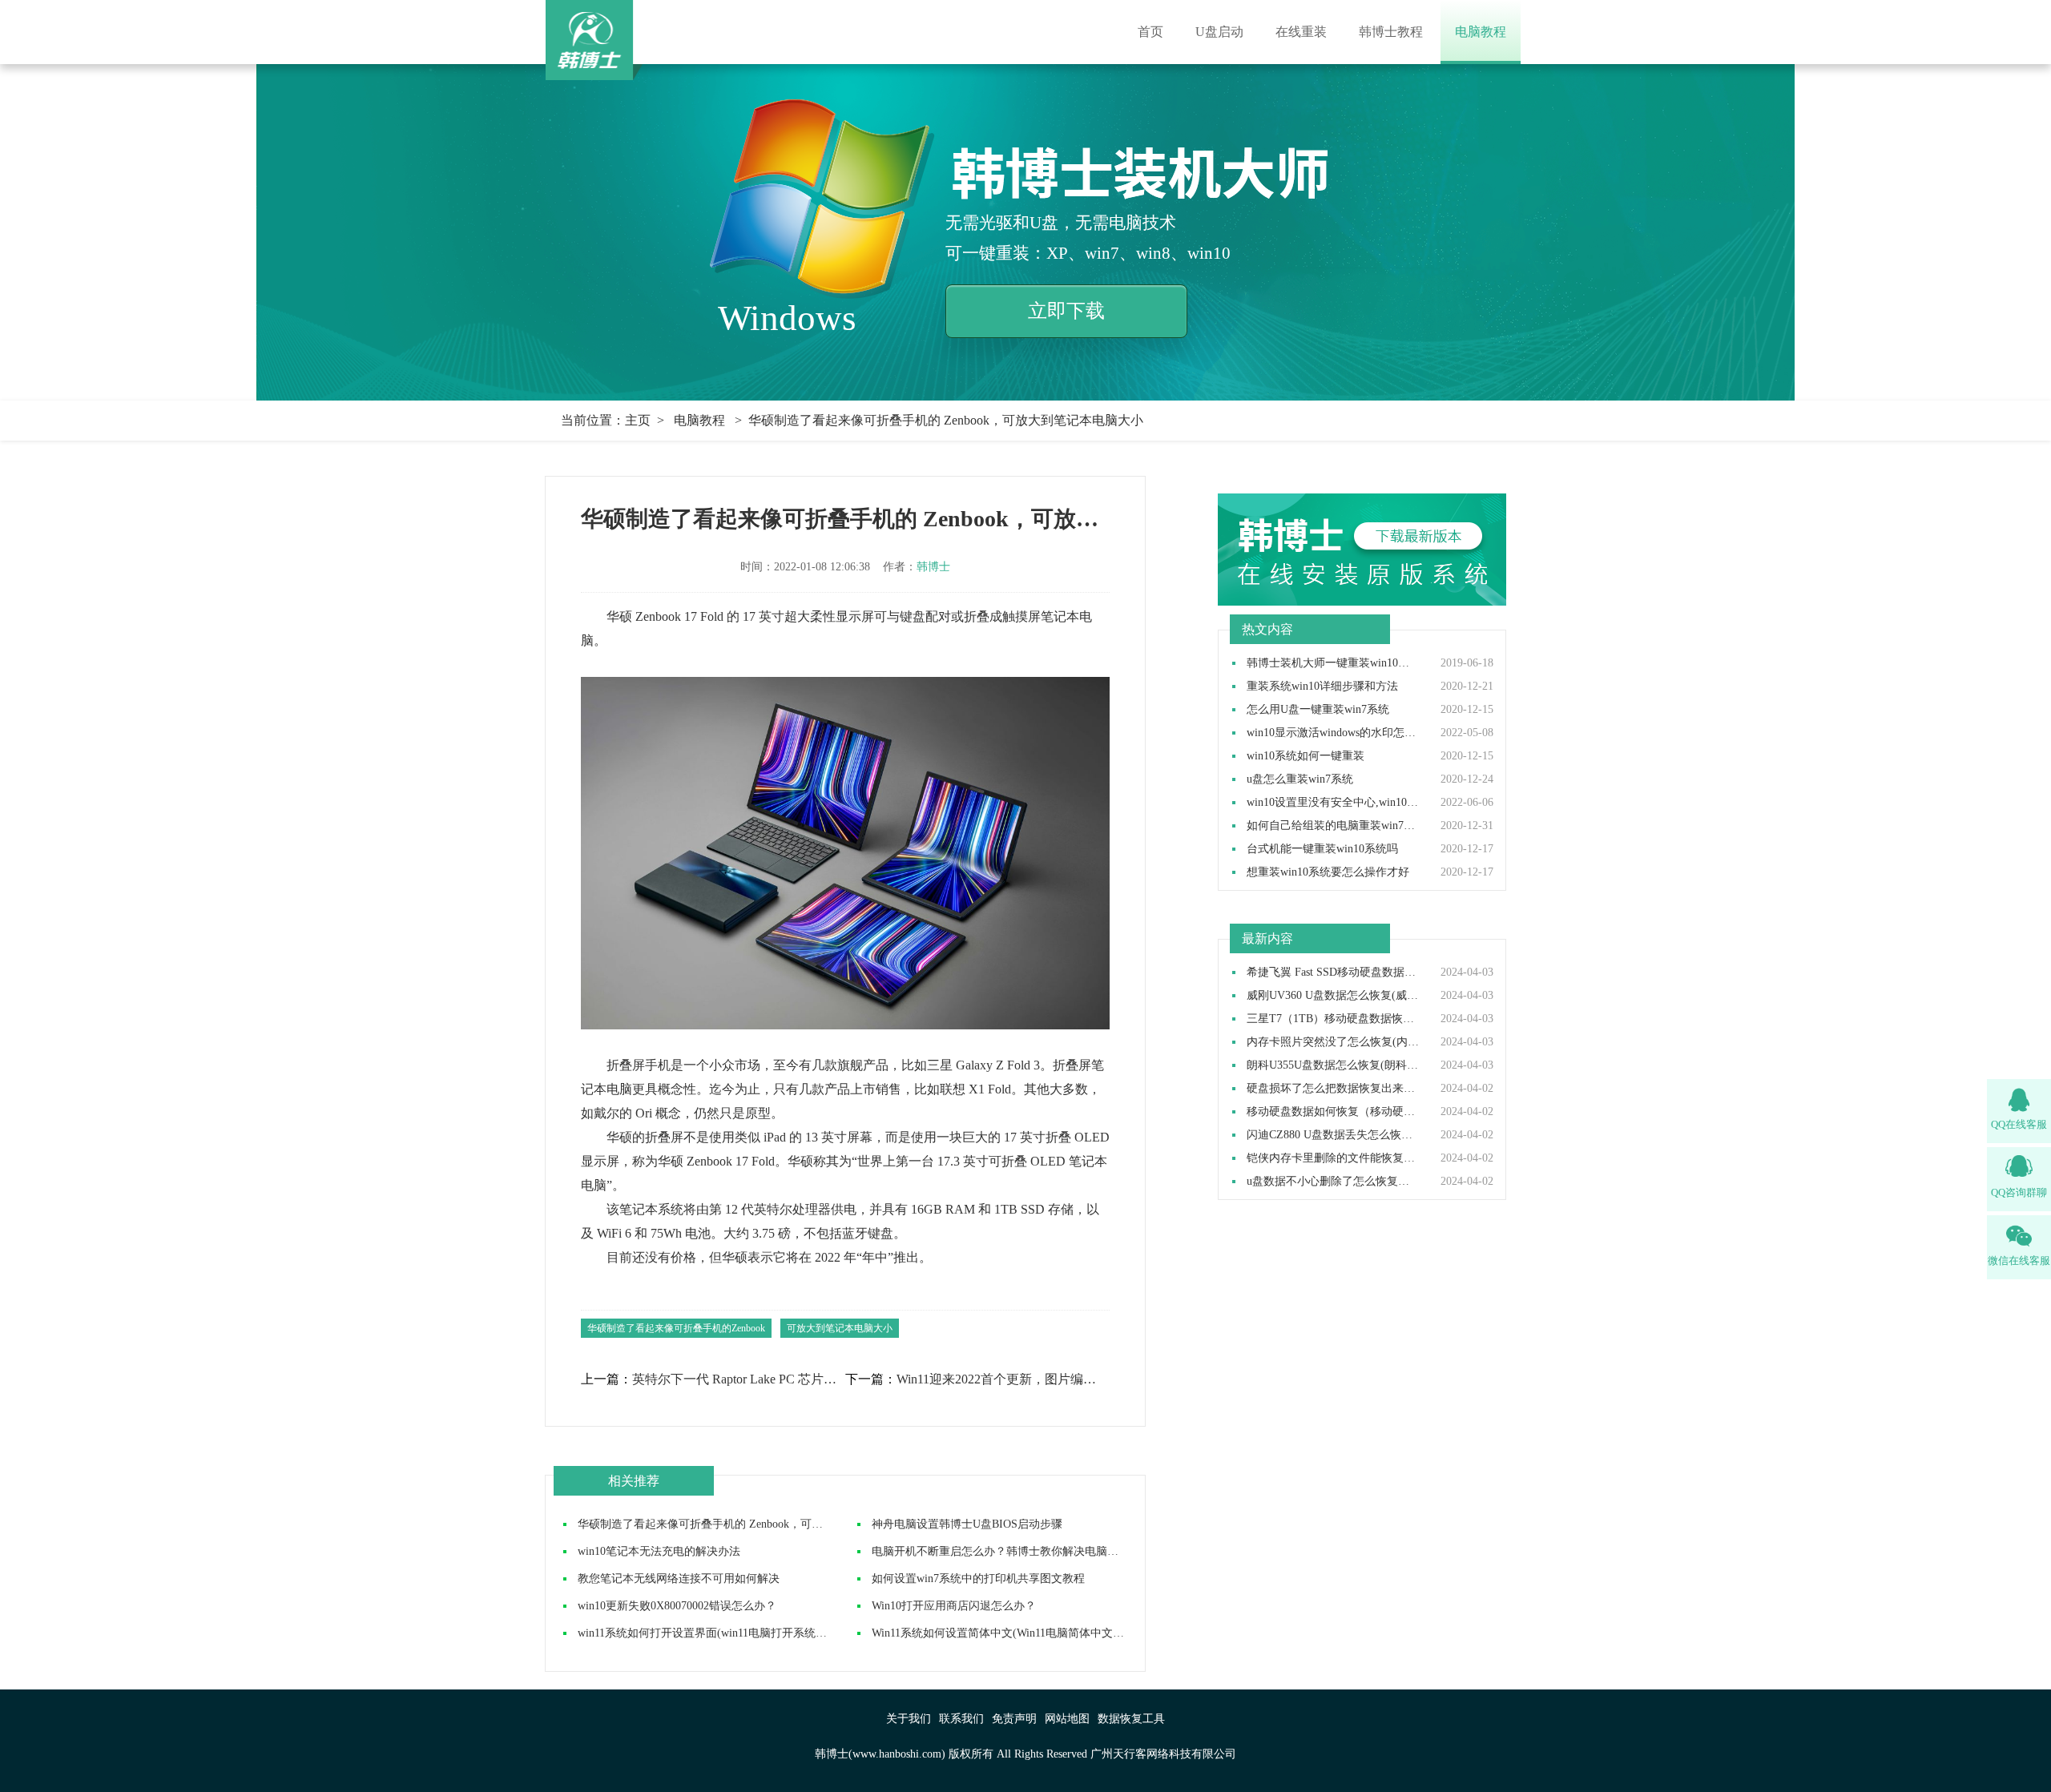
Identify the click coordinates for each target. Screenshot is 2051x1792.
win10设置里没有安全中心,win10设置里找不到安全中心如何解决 (1333, 803)
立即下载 (1066, 311)
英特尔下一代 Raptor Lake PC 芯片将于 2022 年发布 (738, 1379)
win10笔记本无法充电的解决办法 (659, 1551)
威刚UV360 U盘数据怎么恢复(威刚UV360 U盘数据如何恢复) (1333, 996)
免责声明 (1014, 1719)
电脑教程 (1481, 32)
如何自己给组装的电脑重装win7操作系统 (1333, 826)
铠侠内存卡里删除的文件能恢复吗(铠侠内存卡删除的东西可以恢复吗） (1333, 1158)
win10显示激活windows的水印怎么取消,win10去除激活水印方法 (1333, 733)
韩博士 (933, 567)
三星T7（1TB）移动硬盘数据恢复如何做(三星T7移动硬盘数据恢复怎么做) (1333, 1019)
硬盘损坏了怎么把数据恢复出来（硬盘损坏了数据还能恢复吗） (1333, 1089)
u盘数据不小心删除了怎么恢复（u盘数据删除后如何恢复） (1333, 1182)
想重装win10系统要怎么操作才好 (1328, 872)
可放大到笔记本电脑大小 (840, 1328)
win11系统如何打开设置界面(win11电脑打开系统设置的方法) (727, 1633)
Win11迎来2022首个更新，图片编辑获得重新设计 (1002, 1379)
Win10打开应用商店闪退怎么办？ (954, 1606)
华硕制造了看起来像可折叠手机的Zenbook (676, 1328)
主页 (638, 420)
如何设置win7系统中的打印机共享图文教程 (978, 1579)
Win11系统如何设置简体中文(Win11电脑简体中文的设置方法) (1022, 1633)
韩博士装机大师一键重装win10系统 (1333, 663)
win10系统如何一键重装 (1306, 756)
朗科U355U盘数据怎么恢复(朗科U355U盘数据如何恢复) (1333, 1065)
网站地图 (1067, 1719)
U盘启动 (1219, 32)
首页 (1150, 32)
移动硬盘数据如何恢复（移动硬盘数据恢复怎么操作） (1333, 1112)
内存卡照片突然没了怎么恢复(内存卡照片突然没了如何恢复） (1333, 1042)
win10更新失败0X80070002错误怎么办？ (677, 1606)
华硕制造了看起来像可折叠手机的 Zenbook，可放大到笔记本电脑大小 (751, 1524)
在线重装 (1301, 32)
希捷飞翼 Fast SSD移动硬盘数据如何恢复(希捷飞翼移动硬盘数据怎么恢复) (1333, 973)
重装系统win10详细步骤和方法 (1322, 687)
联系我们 (961, 1719)
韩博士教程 (1391, 32)
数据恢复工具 (1131, 1719)
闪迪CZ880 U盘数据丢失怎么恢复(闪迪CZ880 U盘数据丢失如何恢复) (1333, 1135)
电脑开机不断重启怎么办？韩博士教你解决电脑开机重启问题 (1023, 1551)
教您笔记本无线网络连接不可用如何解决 (679, 1579)
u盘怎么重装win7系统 (1300, 779)
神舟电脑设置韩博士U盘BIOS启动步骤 (967, 1524)
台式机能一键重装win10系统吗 (1322, 849)
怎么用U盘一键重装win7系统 (1318, 710)
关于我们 (909, 1719)
